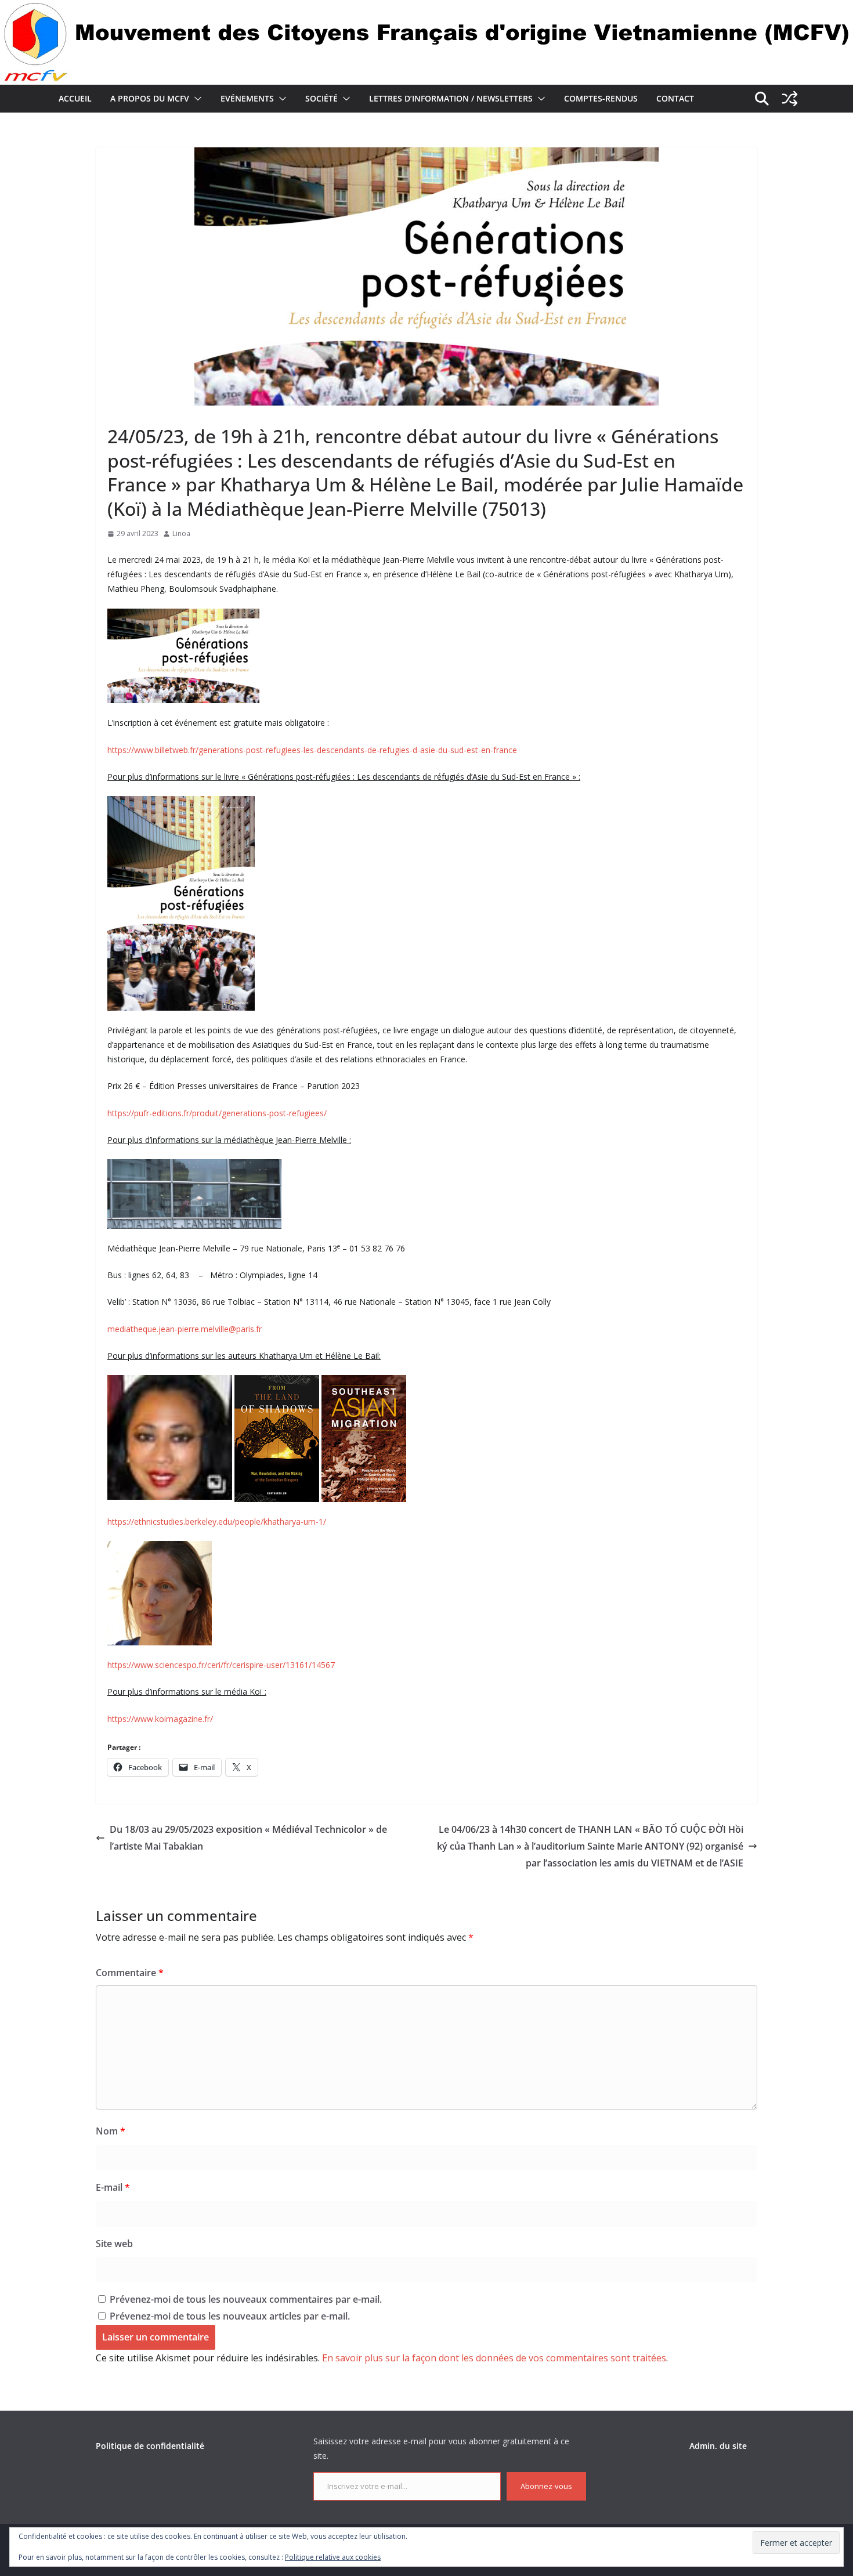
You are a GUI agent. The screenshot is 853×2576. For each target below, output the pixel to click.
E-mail (113, 2187)
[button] (196, 99)
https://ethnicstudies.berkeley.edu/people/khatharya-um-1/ (217, 1522)
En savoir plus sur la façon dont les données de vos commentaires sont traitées (494, 2358)
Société (321, 98)
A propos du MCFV (150, 98)
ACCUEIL (75, 98)
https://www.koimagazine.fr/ (160, 1719)
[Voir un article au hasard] (790, 99)
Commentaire (130, 1973)
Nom (111, 2131)
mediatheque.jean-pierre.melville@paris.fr (185, 1329)
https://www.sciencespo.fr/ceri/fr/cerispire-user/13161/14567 (221, 1665)
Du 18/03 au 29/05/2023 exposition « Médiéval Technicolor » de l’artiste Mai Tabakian (248, 1838)
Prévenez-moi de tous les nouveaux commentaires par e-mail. (246, 2299)
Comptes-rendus (601, 98)
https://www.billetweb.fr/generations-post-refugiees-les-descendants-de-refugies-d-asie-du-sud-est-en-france (312, 750)
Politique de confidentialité (150, 2446)
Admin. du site (718, 2446)
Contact (675, 98)
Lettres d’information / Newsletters (451, 98)
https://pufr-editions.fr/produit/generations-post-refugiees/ (217, 1113)
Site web (114, 2244)
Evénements (247, 98)
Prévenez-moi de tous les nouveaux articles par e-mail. (230, 2316)
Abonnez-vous (546, 2486)
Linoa (181, 533)
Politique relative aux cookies (333, 2557)
